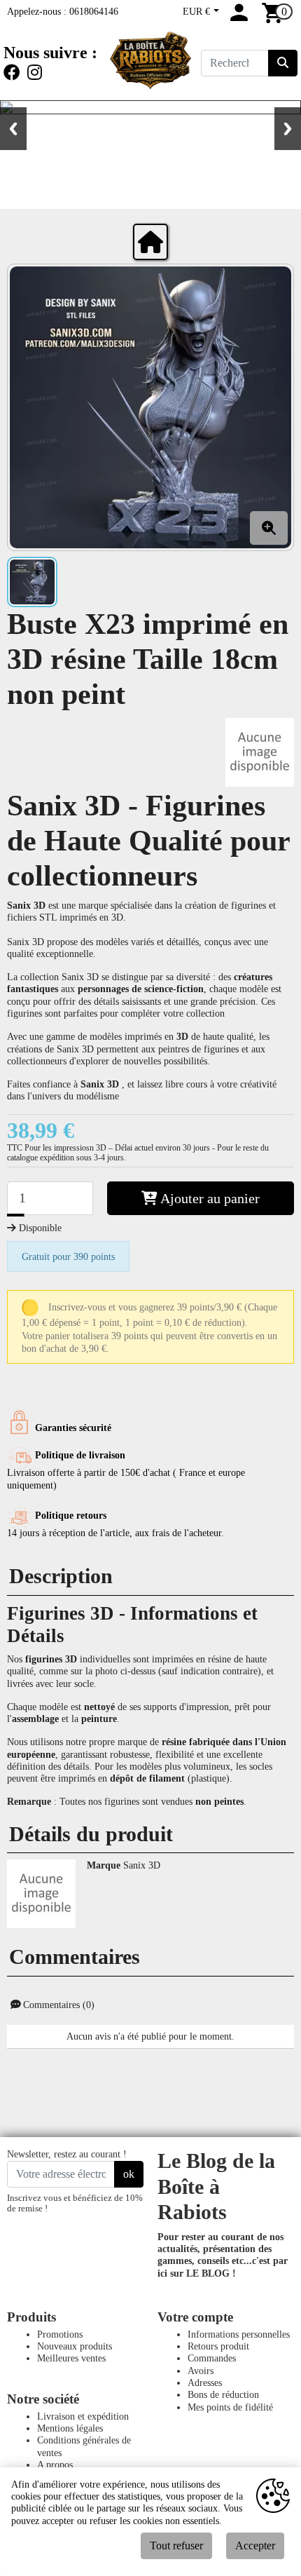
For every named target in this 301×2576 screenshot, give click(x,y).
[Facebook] (14, 73)
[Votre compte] (239, 18)
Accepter (255, 2546)
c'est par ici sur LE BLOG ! (223, 2266)
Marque (104, 1865)
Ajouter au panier (209, 1198)
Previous (13, 129)
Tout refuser (176, 2546)
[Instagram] (35, 73)
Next (288, 129)
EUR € (198, 11)
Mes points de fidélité (230, 2407)
